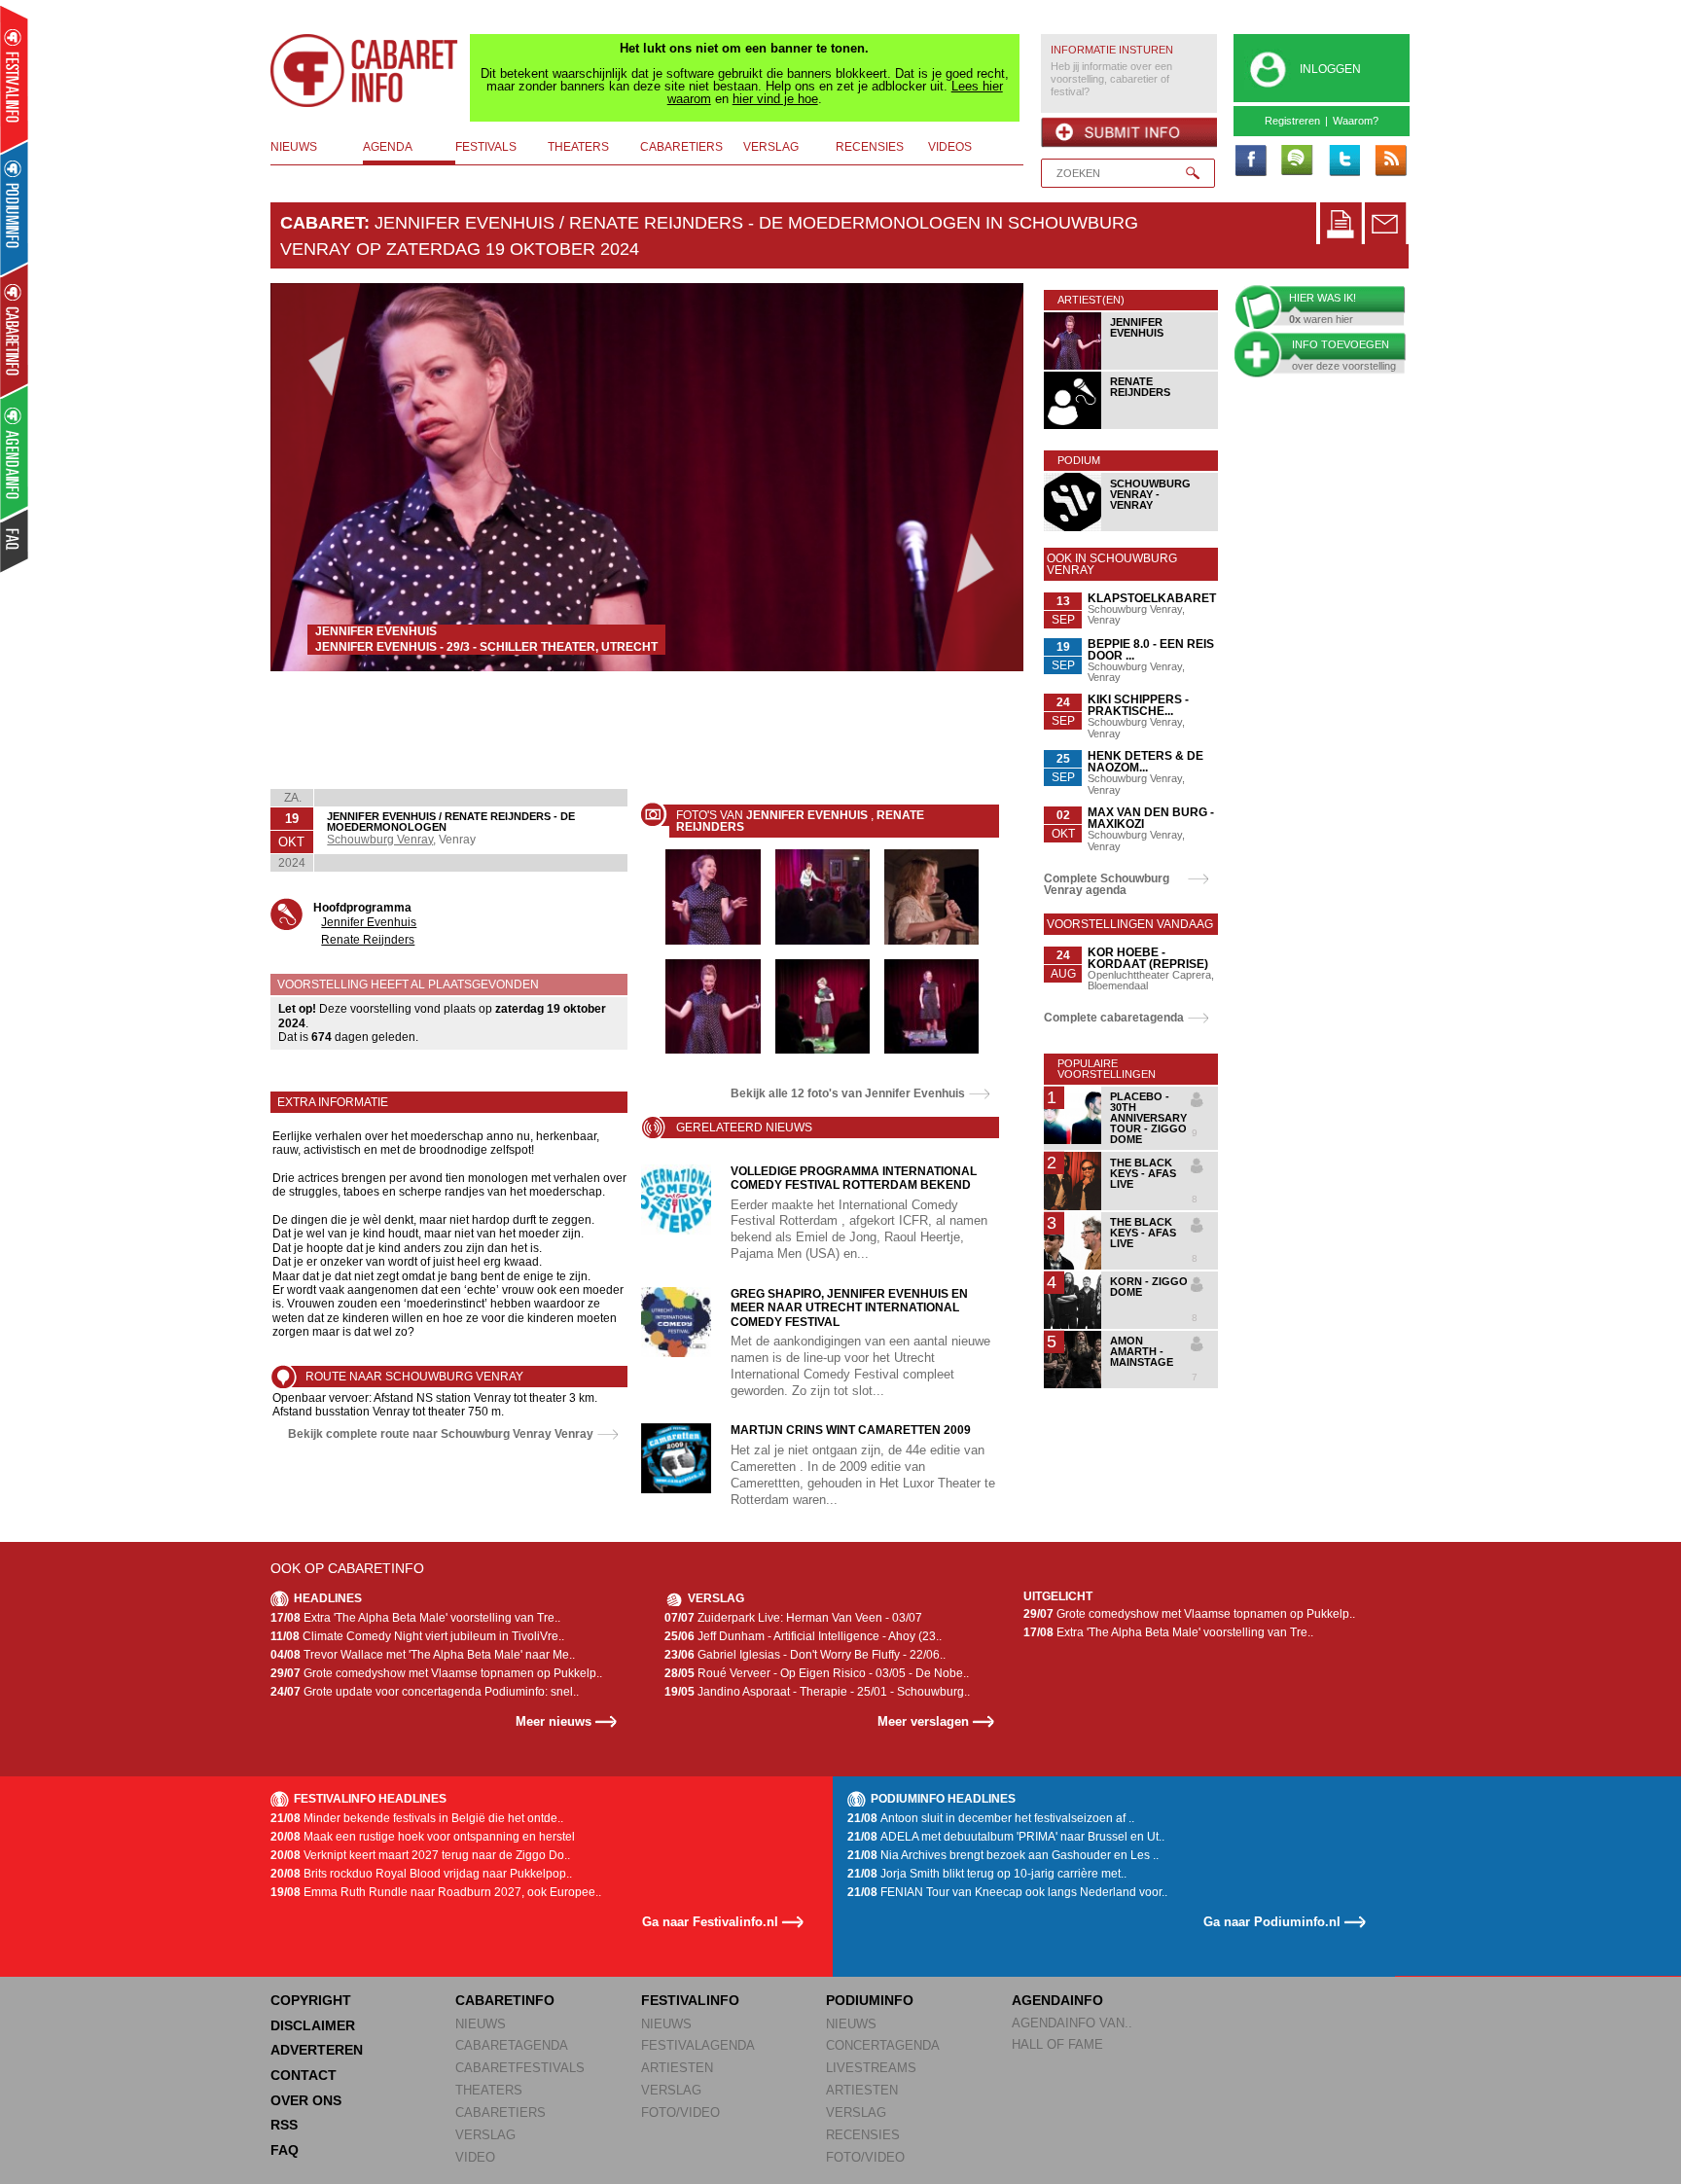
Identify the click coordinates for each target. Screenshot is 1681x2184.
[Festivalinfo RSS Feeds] (1390, 161)
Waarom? (1356, 121)
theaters (578, 147)
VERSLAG (485, 2135)
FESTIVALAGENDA (698, 2045)
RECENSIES (863, 2135)
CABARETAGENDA (512, 2045)
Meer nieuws (554, 1721)
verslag (771, 147)
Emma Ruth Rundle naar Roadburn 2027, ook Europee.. (436, 1892)
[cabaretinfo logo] (365, 71)
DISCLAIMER (313, 2025)
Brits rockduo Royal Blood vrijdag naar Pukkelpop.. (421, 1874)
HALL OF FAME (1057, 2044)
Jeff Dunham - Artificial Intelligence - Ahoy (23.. (803, 1636)
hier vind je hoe (775, 99)
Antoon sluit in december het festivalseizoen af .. (991, 1818)
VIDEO (475, 2157)
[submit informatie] (1129, 132)
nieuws (294, 147)
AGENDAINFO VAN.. (1072, 2023)
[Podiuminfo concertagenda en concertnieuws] (15, 208)
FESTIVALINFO (690, 2000)
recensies (870, 147)
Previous (316, 477)
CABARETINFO (505, 2000)
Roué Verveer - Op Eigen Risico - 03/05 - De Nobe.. (817, 1673)
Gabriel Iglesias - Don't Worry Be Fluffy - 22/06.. (805, 1655)
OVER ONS (306, 2100)
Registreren (1292, 121)
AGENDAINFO (1057, 2000)
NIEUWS (481, 2024)
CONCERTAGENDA (883, 2045)
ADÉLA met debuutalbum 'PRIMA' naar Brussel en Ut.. (1006, 1837)
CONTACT (304, 2075)
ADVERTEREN (317, 2050)
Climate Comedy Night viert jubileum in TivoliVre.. (417, 1636)
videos (950, 147)
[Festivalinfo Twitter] (1343, 161)
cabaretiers (681, 147)
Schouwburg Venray (380, 840)
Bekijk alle (848, 1093)
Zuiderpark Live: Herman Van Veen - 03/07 (793, 1618)
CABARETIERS (501, 2112)
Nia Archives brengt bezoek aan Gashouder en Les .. (1003, 1855)
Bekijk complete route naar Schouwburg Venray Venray (441, 1434)
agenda (388, 147)
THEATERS (489, 2090)
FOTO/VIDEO (680, 2112)
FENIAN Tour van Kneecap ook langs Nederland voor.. (1007, 1892)
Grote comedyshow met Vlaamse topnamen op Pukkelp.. (436, 1673)
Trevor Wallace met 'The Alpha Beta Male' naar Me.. (423, 1655)
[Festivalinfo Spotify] (1297, 161)
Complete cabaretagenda (1114, 1018)
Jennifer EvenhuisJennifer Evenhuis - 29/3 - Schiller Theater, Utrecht (486, 639)
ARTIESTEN (677, 2068)
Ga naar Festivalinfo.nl (710, 1922)
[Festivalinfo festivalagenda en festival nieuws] (14, 79)
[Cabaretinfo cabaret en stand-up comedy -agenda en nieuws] (14, 330)
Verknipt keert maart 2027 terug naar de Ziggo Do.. (420, 1855)
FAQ (285, 2150)
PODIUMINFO (870, 2000)
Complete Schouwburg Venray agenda (1107, 884)
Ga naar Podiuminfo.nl (1272, 1922)
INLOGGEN (1330, 69)
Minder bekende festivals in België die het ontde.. (417, 1818)
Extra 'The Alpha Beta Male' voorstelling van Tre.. (415, 1618)
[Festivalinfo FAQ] (15, 541)
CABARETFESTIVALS (520, 2068)
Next (979, 477)
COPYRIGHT (311, 2000)
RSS (284, 2125)
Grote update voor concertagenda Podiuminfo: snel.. (425, 1692)
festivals (486, 147)
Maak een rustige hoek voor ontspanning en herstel (423, 1837)
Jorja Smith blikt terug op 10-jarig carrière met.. (987, 1874)
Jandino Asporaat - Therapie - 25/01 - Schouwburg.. (817, 1692)
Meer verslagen (923, 1721)
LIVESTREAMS (871, 2068)
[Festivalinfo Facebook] (1250, 161)
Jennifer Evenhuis (369, 922)
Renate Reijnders (368, 940)
